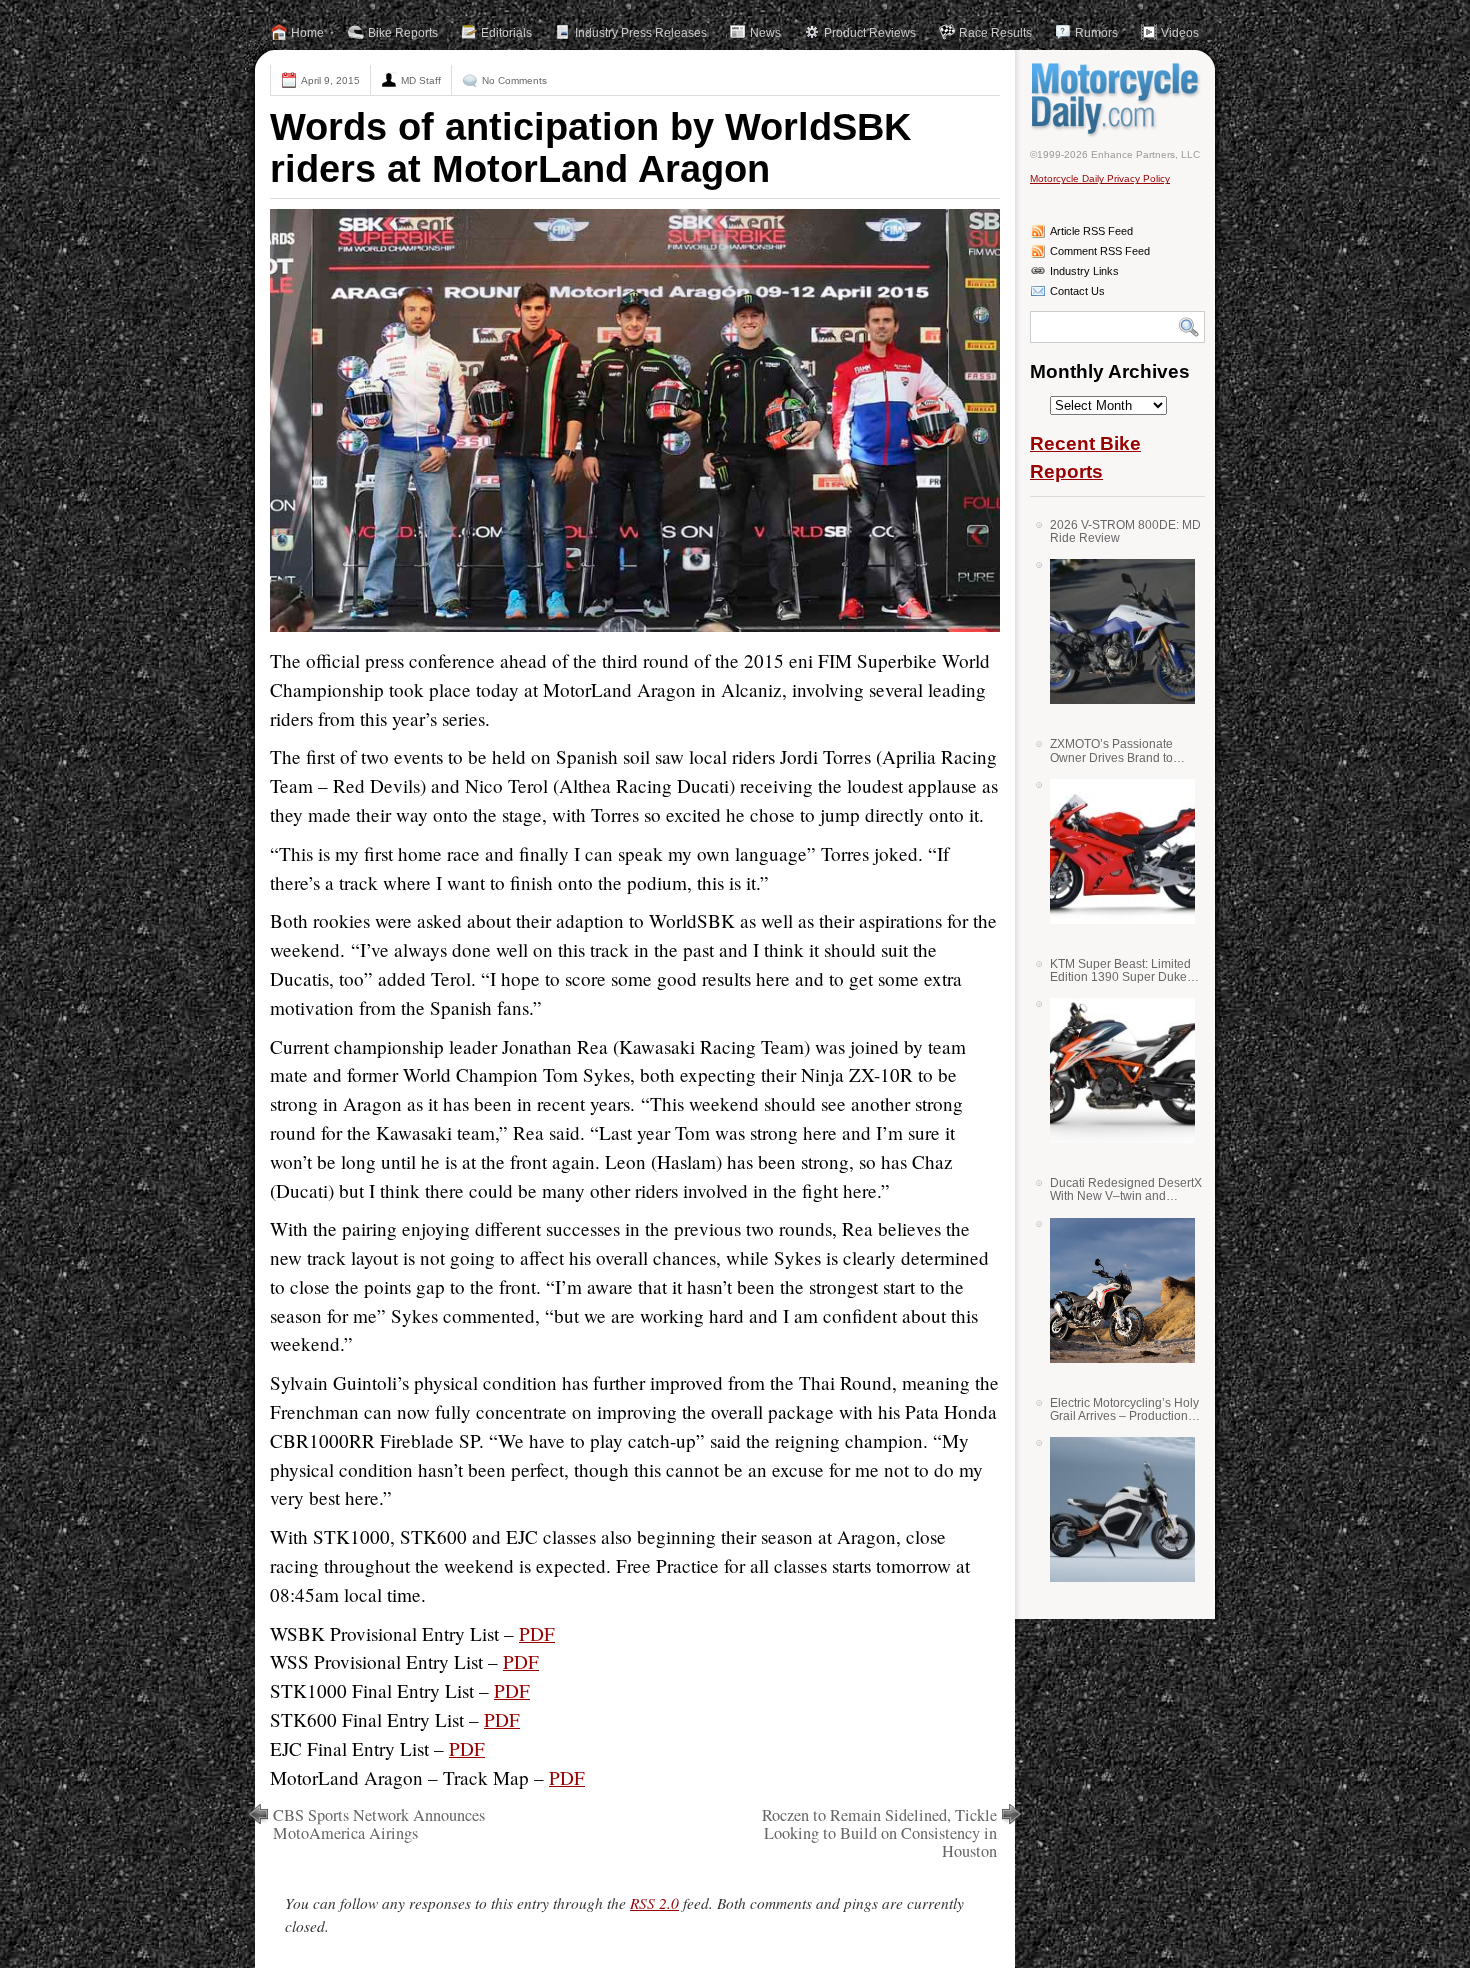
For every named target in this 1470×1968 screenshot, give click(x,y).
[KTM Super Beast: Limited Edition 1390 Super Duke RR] (1115, 1070)
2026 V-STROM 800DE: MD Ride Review (1125, 531)
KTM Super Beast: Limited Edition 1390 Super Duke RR (1120, 970)
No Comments (514, 80)
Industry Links (1084, 271)
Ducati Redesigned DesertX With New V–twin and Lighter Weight (1126, 1189)
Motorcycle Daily (1117, 99)
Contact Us (1077, 291)
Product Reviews (870, 33)
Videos (1180, 33)
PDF (537, 1633)
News (765, 33)
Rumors (1096, 33)
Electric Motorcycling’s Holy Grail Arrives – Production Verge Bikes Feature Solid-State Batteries (1124, 1409)
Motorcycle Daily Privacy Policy (1100, 178)
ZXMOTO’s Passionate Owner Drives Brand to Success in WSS (1111, 750)
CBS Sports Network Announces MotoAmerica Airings (379, 1824)
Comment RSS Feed (1100, 251)
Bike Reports (403, 33)
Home (307, 33)
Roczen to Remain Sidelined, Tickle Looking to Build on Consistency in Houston (879, 1833)
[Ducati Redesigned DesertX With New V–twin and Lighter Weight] (1115, 1290)
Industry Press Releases (641, 33)
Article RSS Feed (1091, 231)
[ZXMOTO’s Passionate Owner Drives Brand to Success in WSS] (1115, 851)
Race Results (995, 33)
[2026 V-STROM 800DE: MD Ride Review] (1115, 631)
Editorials (506, 33)
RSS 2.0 (654, 1903)
